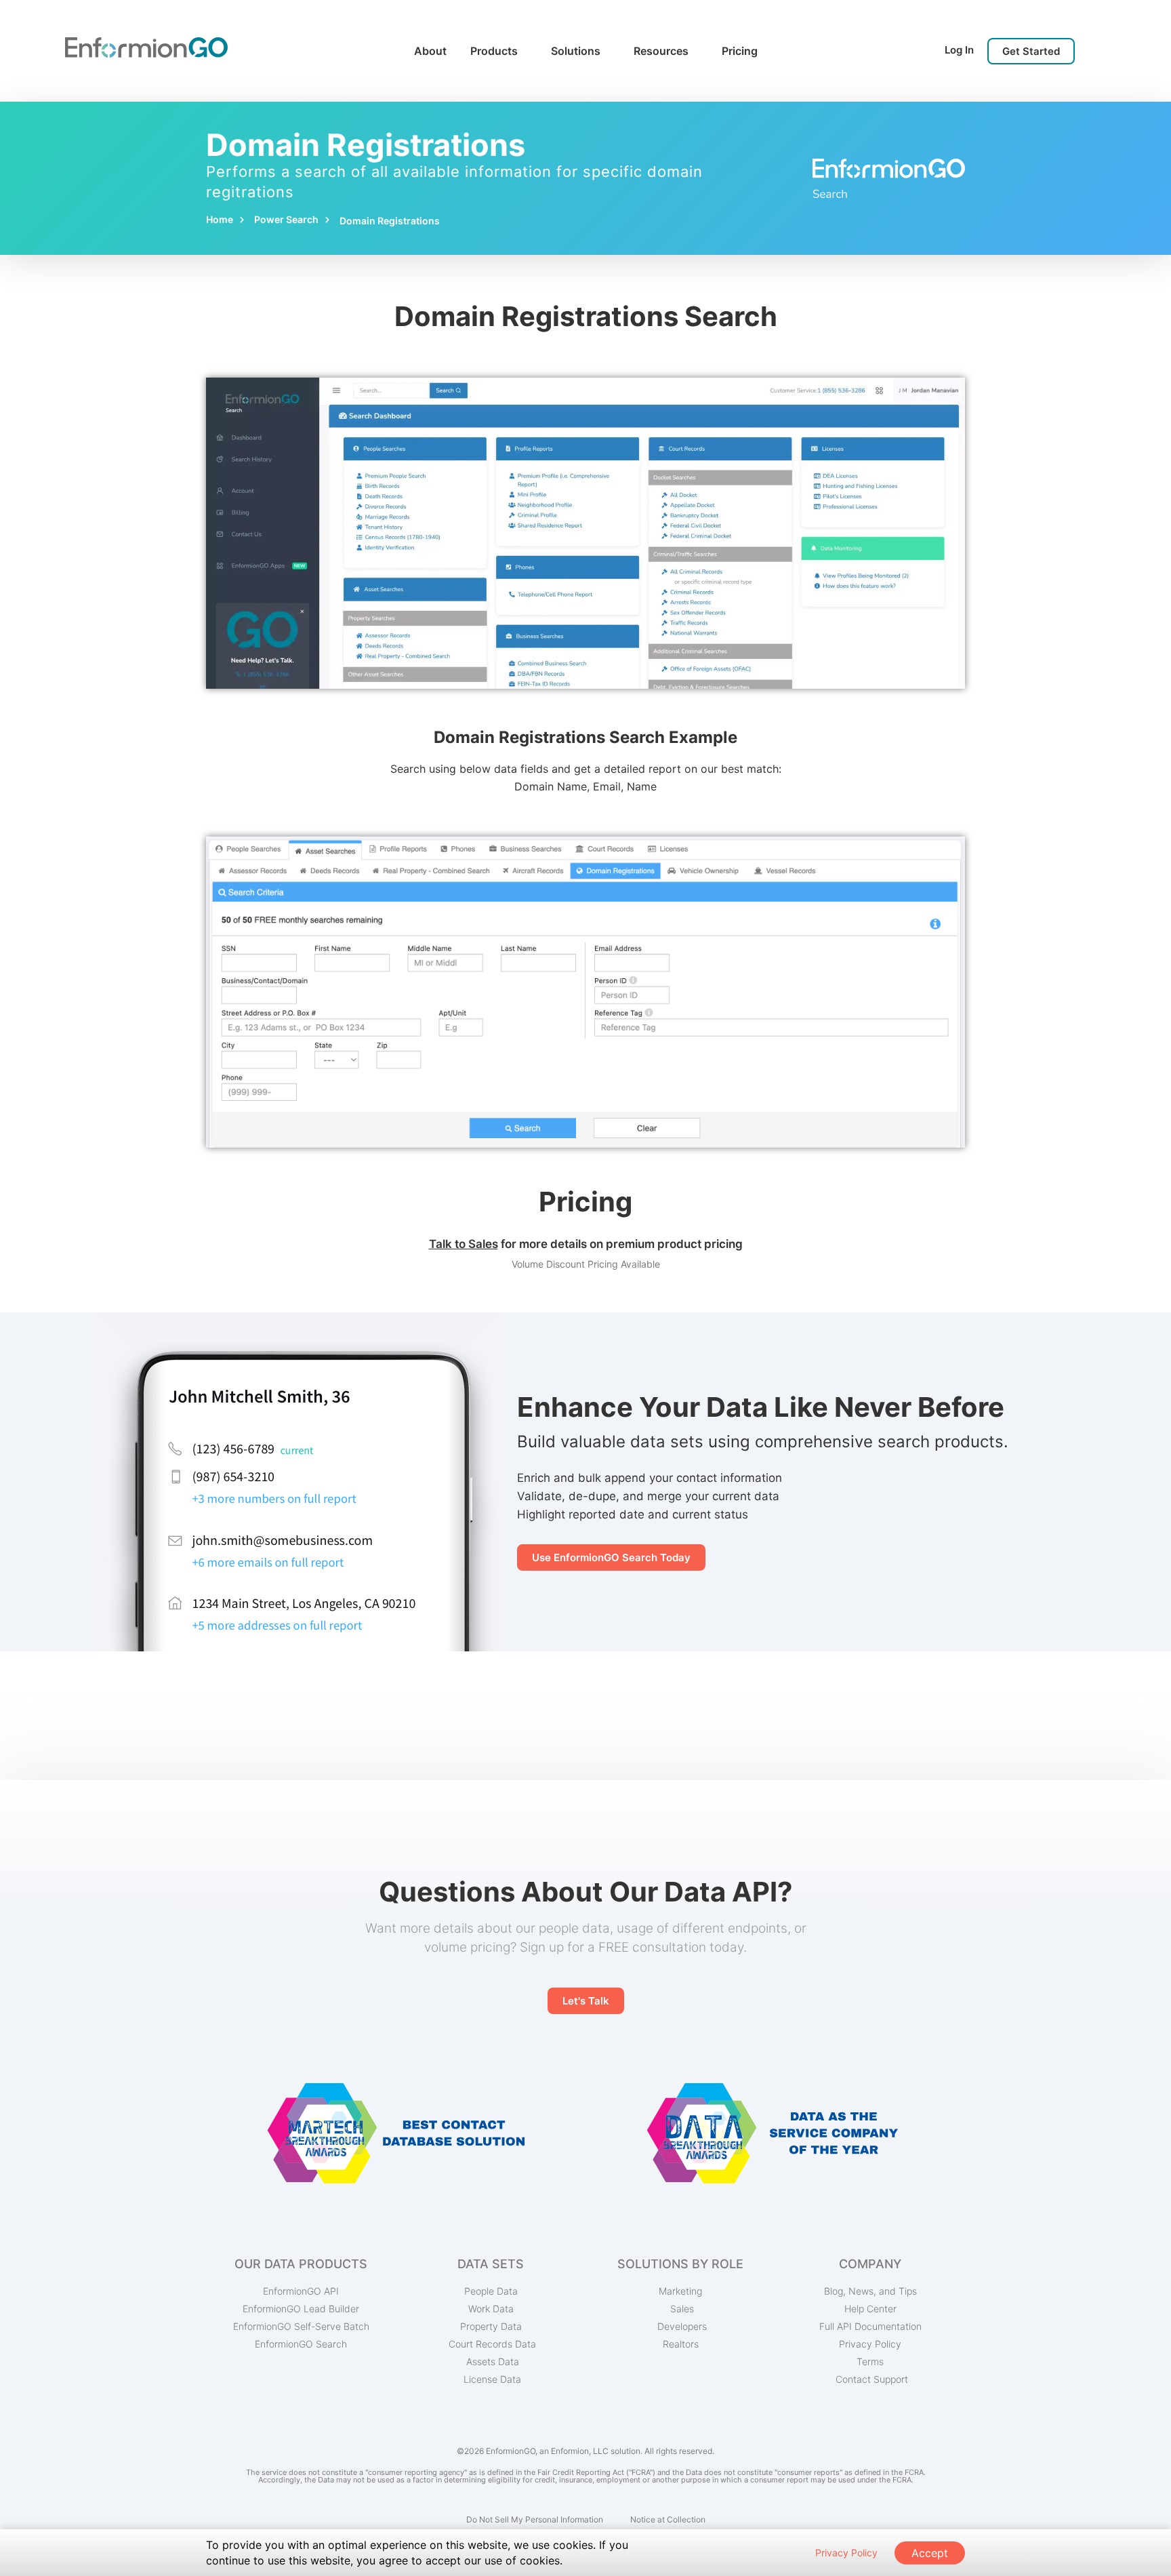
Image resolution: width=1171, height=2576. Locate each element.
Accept (930, 2553)
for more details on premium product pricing (586, 1244)
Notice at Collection (668, 2519)
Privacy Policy (846, 2553)
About (430, 51)
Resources (661, 51)
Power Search (286, 219)
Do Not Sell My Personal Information (535, 2519)
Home (220, 219)
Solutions (576, 51)
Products (494, 51)
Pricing (740, 51)
